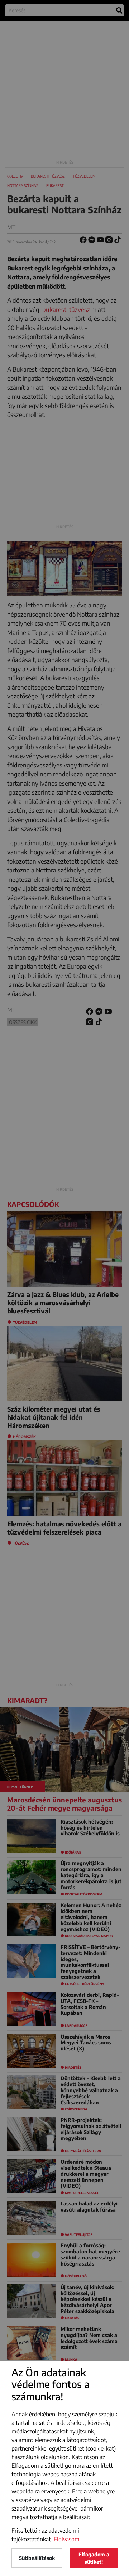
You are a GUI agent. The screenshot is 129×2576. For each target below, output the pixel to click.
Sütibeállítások (37, 2558)
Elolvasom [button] (67, 2539)
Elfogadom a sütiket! (94, 2558)
